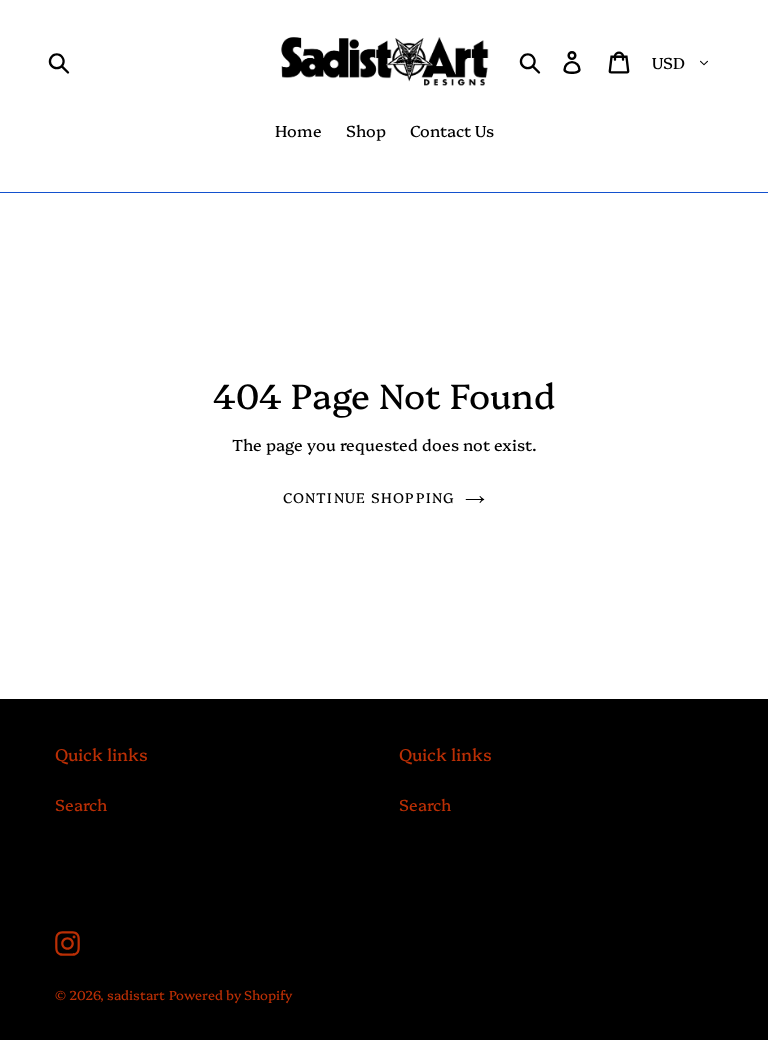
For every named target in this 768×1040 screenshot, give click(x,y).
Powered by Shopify (230, 994)
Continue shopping (369, 497)
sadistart (136, 994)
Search (81, 804)
